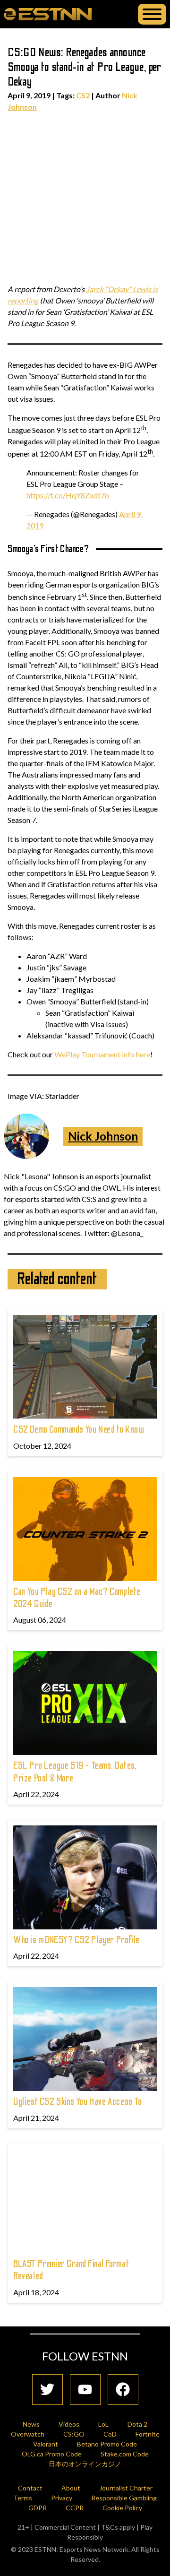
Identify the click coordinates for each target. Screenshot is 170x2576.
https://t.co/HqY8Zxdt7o (68, 495)
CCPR (75, 2508)
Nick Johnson (103, 1136)
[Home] (48, 14)
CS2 (83, 95)
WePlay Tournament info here (102, 1054)
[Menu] (152, 14)
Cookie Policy (122, 2508)
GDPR (38, 2508)
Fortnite (148, 2434)
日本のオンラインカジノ (85, 2464)
